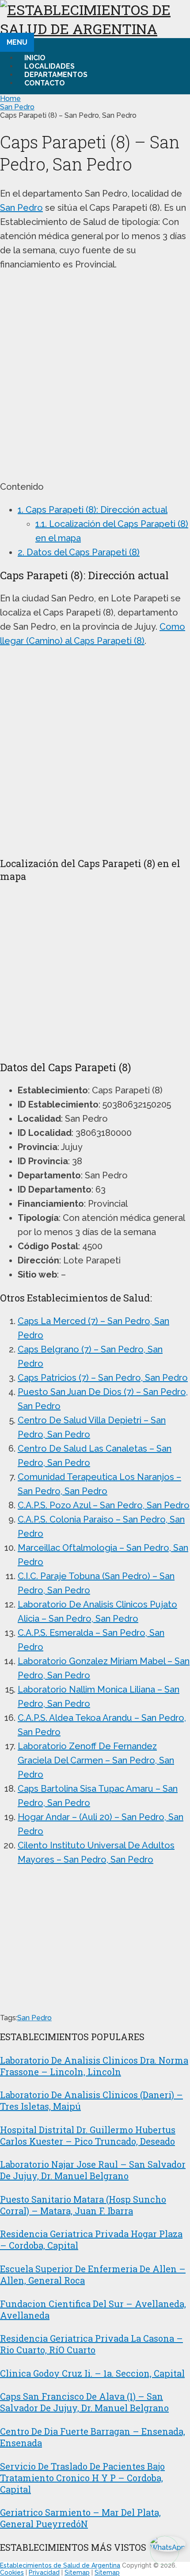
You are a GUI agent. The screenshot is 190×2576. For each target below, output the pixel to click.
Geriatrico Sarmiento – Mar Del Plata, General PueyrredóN (80, 2518)
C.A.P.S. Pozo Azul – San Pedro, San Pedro (104, 1505)
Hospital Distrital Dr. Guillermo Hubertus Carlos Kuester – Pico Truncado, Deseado (88, 2135)
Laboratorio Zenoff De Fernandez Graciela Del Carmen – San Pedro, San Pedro (96, 1760)
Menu (17, 42)
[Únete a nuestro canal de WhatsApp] (165, 2551)
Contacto (45, 83)
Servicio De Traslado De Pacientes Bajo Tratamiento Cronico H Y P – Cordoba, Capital (82, 2478)
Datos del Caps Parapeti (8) (79, 552)
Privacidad (44, 2572)
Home (10, 99)
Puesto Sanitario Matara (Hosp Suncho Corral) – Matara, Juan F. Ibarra (83, 2205)
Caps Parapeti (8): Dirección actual (93, 510)
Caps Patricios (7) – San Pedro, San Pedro (103, 1378)
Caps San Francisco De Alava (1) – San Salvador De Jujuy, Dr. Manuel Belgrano (84, 2402)
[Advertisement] (95, 376)
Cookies (12, 2572)
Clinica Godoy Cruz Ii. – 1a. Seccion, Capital (92, 2373)
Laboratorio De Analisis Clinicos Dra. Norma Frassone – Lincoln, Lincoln (94, 2066)
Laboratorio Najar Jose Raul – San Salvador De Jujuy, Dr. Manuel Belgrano (93, 2170)
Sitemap (77, 2572)
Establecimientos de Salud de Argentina (60, 2565)
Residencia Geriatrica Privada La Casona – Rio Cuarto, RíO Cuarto (91, 2344)
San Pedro (17, 107)
